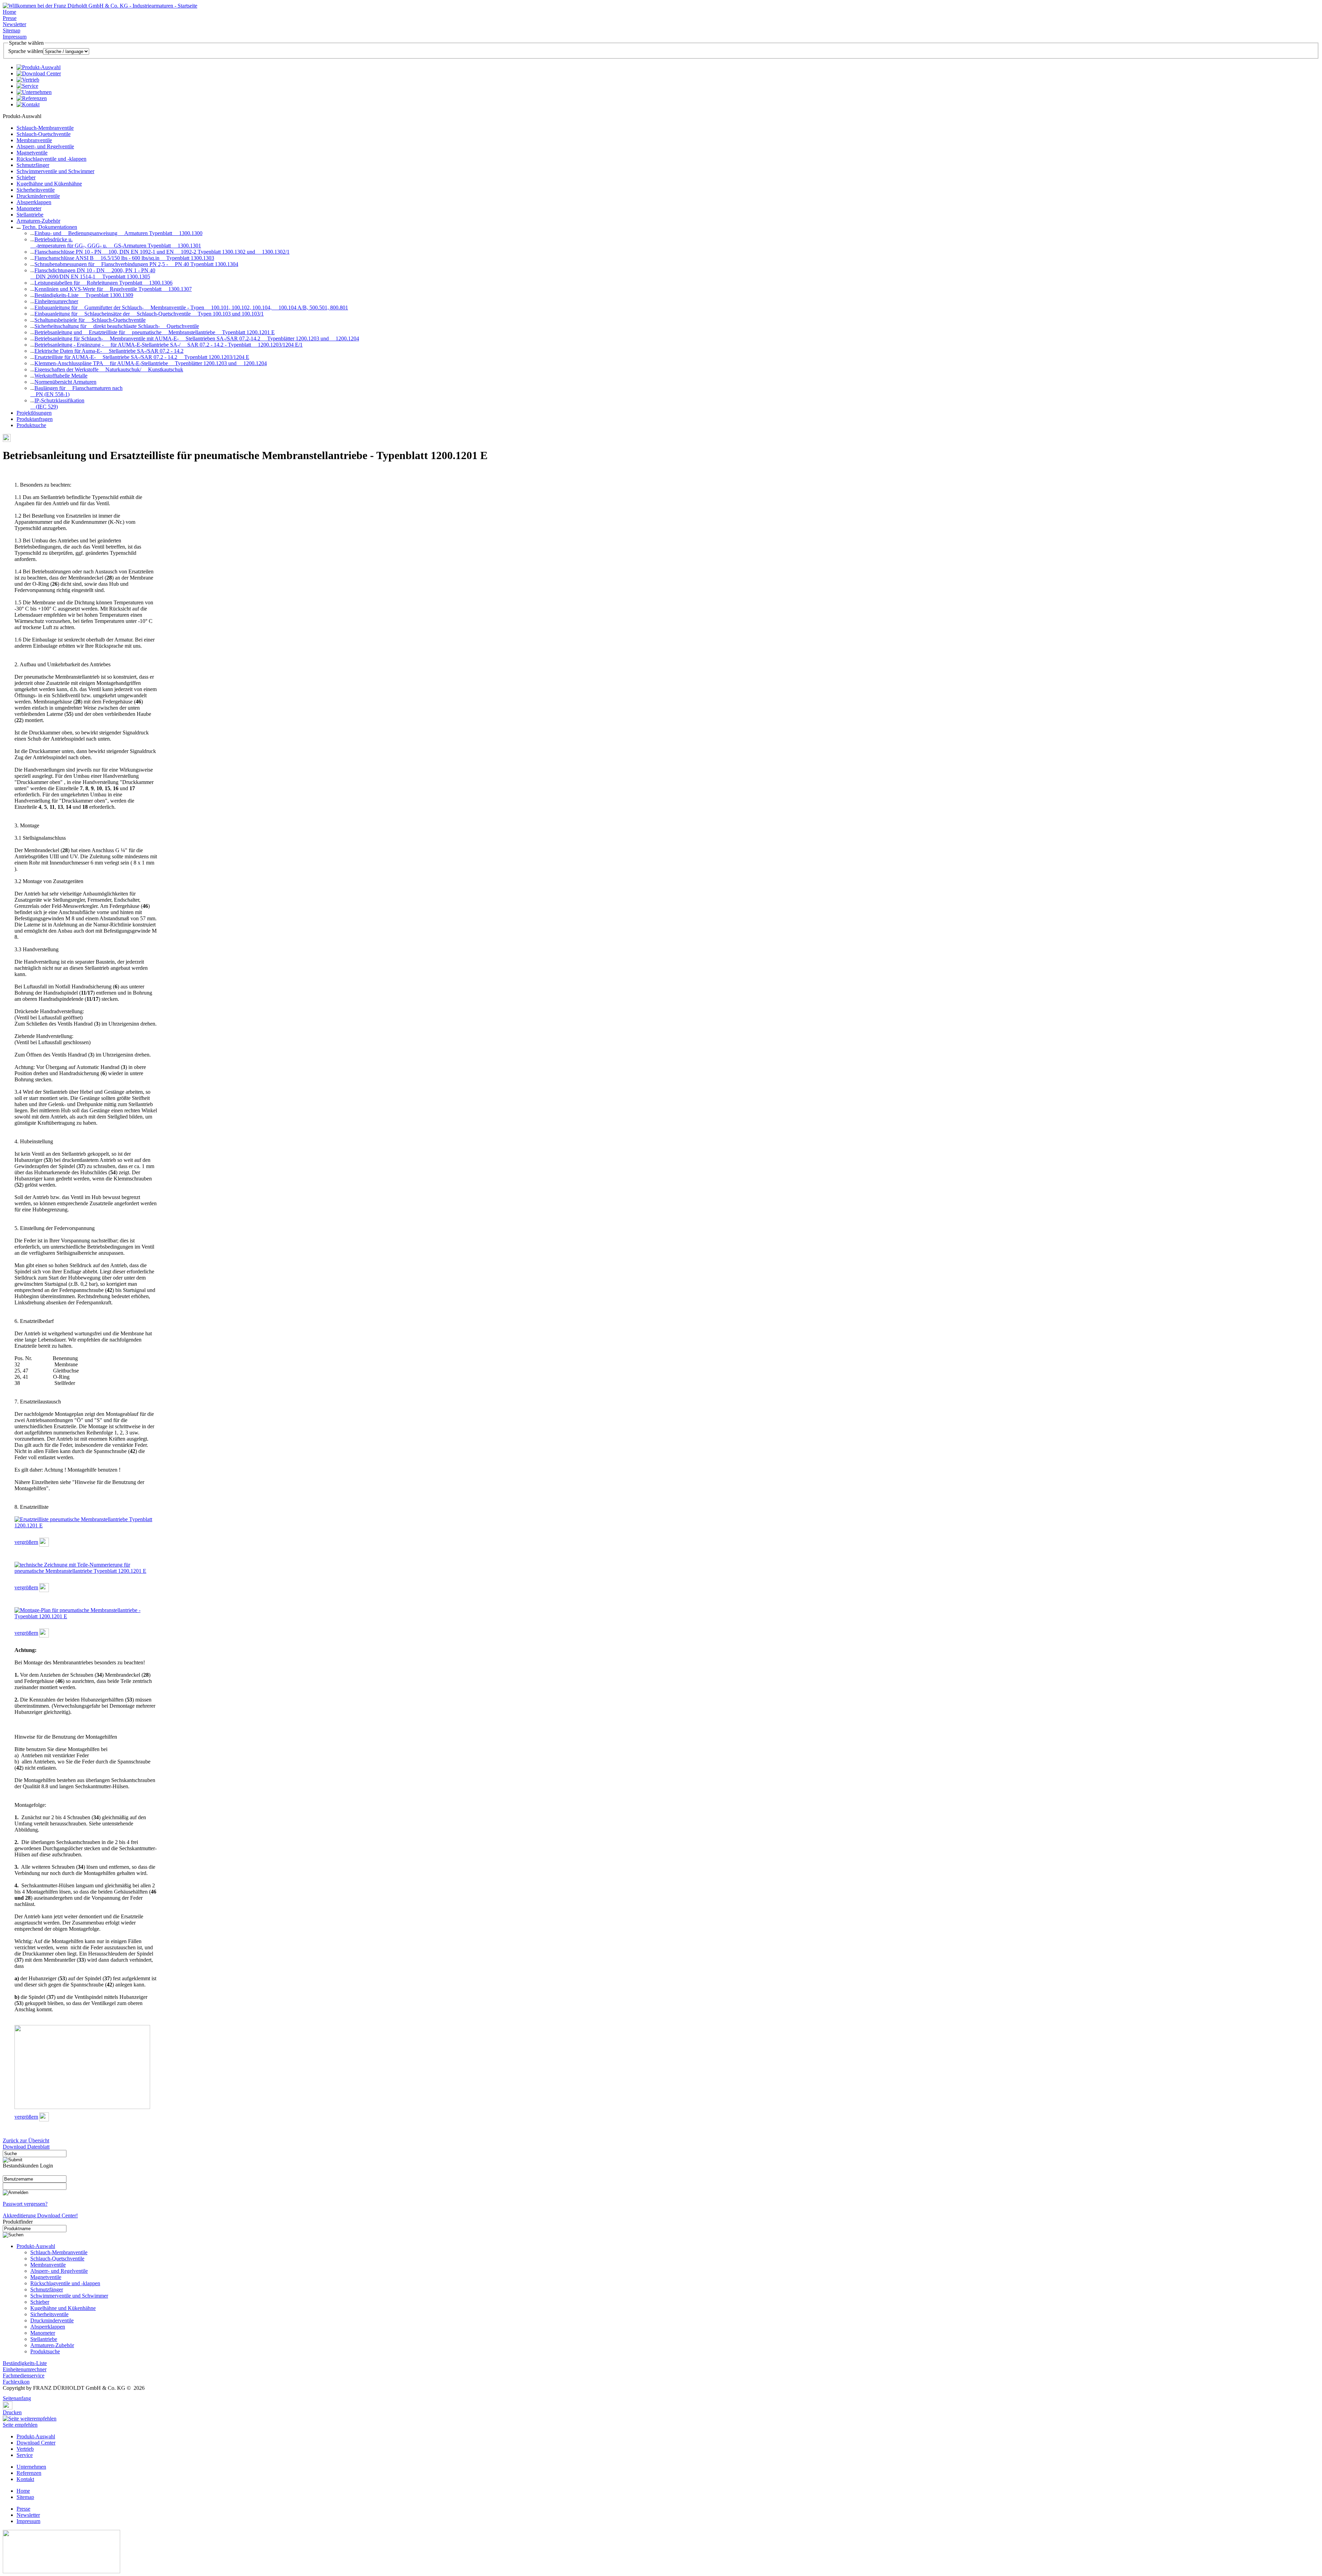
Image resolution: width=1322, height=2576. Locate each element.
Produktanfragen (35, 419)
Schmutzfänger (33, 165)
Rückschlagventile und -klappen (51, 159)
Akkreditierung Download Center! (40, 2215)
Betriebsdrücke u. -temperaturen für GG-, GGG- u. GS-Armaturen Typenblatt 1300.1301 (116, 242)
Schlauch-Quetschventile (44, 134)
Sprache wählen (26, 51)
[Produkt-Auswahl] (39, 67)
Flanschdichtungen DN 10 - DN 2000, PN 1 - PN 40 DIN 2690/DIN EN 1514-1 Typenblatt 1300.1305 (93, 273)
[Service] (27, 86)
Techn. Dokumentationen (50, 227)
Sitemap (12, 30)
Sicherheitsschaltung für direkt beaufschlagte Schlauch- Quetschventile (117, 326)
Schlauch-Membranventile (45, 128)
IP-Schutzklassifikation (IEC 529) (57, 404)
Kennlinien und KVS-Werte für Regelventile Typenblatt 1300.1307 (113, 289)
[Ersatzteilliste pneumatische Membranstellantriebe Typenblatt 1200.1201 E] (86, 1525)
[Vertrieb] (28, 80)
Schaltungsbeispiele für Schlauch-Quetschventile (90, 320)
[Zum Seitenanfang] (5, 2393)
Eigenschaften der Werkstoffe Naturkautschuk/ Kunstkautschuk (109, 369)
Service (25, 2455)
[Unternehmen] (34, 92)
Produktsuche (31, 425)
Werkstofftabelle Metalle (61, 376)
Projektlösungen (34, 413)
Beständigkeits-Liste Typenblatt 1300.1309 (84, 295)
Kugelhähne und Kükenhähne (49, 184)
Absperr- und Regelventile (45, 146)
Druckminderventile (38, 196)
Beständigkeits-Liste (25, 2363)
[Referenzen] (32, 98)
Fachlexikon (16, 2382)
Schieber (26, 177)
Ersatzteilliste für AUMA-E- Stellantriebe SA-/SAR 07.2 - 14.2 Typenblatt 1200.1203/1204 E (142, 357)
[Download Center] (39, 73)
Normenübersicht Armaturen (65, 382)
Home (9, 12)
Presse (10, 18)
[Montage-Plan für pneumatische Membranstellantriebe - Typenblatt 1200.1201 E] (86, 1616)
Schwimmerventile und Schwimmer (55, 171)
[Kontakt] (28, 104)
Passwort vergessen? (25, 2204)
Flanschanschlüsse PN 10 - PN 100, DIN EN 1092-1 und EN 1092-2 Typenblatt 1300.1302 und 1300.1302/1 (162, 252)
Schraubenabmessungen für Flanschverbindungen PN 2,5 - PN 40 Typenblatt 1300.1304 (136, 264)
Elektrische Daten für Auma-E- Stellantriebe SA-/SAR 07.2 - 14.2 (109, 351)
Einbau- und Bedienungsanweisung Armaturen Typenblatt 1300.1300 (118, 233)
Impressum (15, 37)
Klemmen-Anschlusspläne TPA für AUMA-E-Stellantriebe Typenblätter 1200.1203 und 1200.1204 (151, 363)
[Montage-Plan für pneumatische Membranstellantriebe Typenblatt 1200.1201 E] (44, 1636)
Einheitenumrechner (56, 301)
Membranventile (34, 140)
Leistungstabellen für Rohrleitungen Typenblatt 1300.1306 (103, 283)
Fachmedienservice (24, 2376)
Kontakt (25, 2479)
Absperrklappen (34, 202)
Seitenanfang (17, 2398)
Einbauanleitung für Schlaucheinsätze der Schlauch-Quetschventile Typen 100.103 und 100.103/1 (149, 314)
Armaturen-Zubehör (38, 221)
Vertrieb (25, 2449)
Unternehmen (31, 2467)
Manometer (29, 208)
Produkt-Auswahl (36, 2246)
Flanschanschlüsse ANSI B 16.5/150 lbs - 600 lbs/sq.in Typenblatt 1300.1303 (124, 258)
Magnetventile (32, 153)
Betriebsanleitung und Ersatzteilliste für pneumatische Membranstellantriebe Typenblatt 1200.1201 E (155, 332)
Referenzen (29, 2473)
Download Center (36, 2443)
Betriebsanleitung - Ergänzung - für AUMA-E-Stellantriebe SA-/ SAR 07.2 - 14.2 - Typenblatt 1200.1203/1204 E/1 (169, 345)
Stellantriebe (30, 215)
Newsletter (14, 24)
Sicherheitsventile (36, 190)
